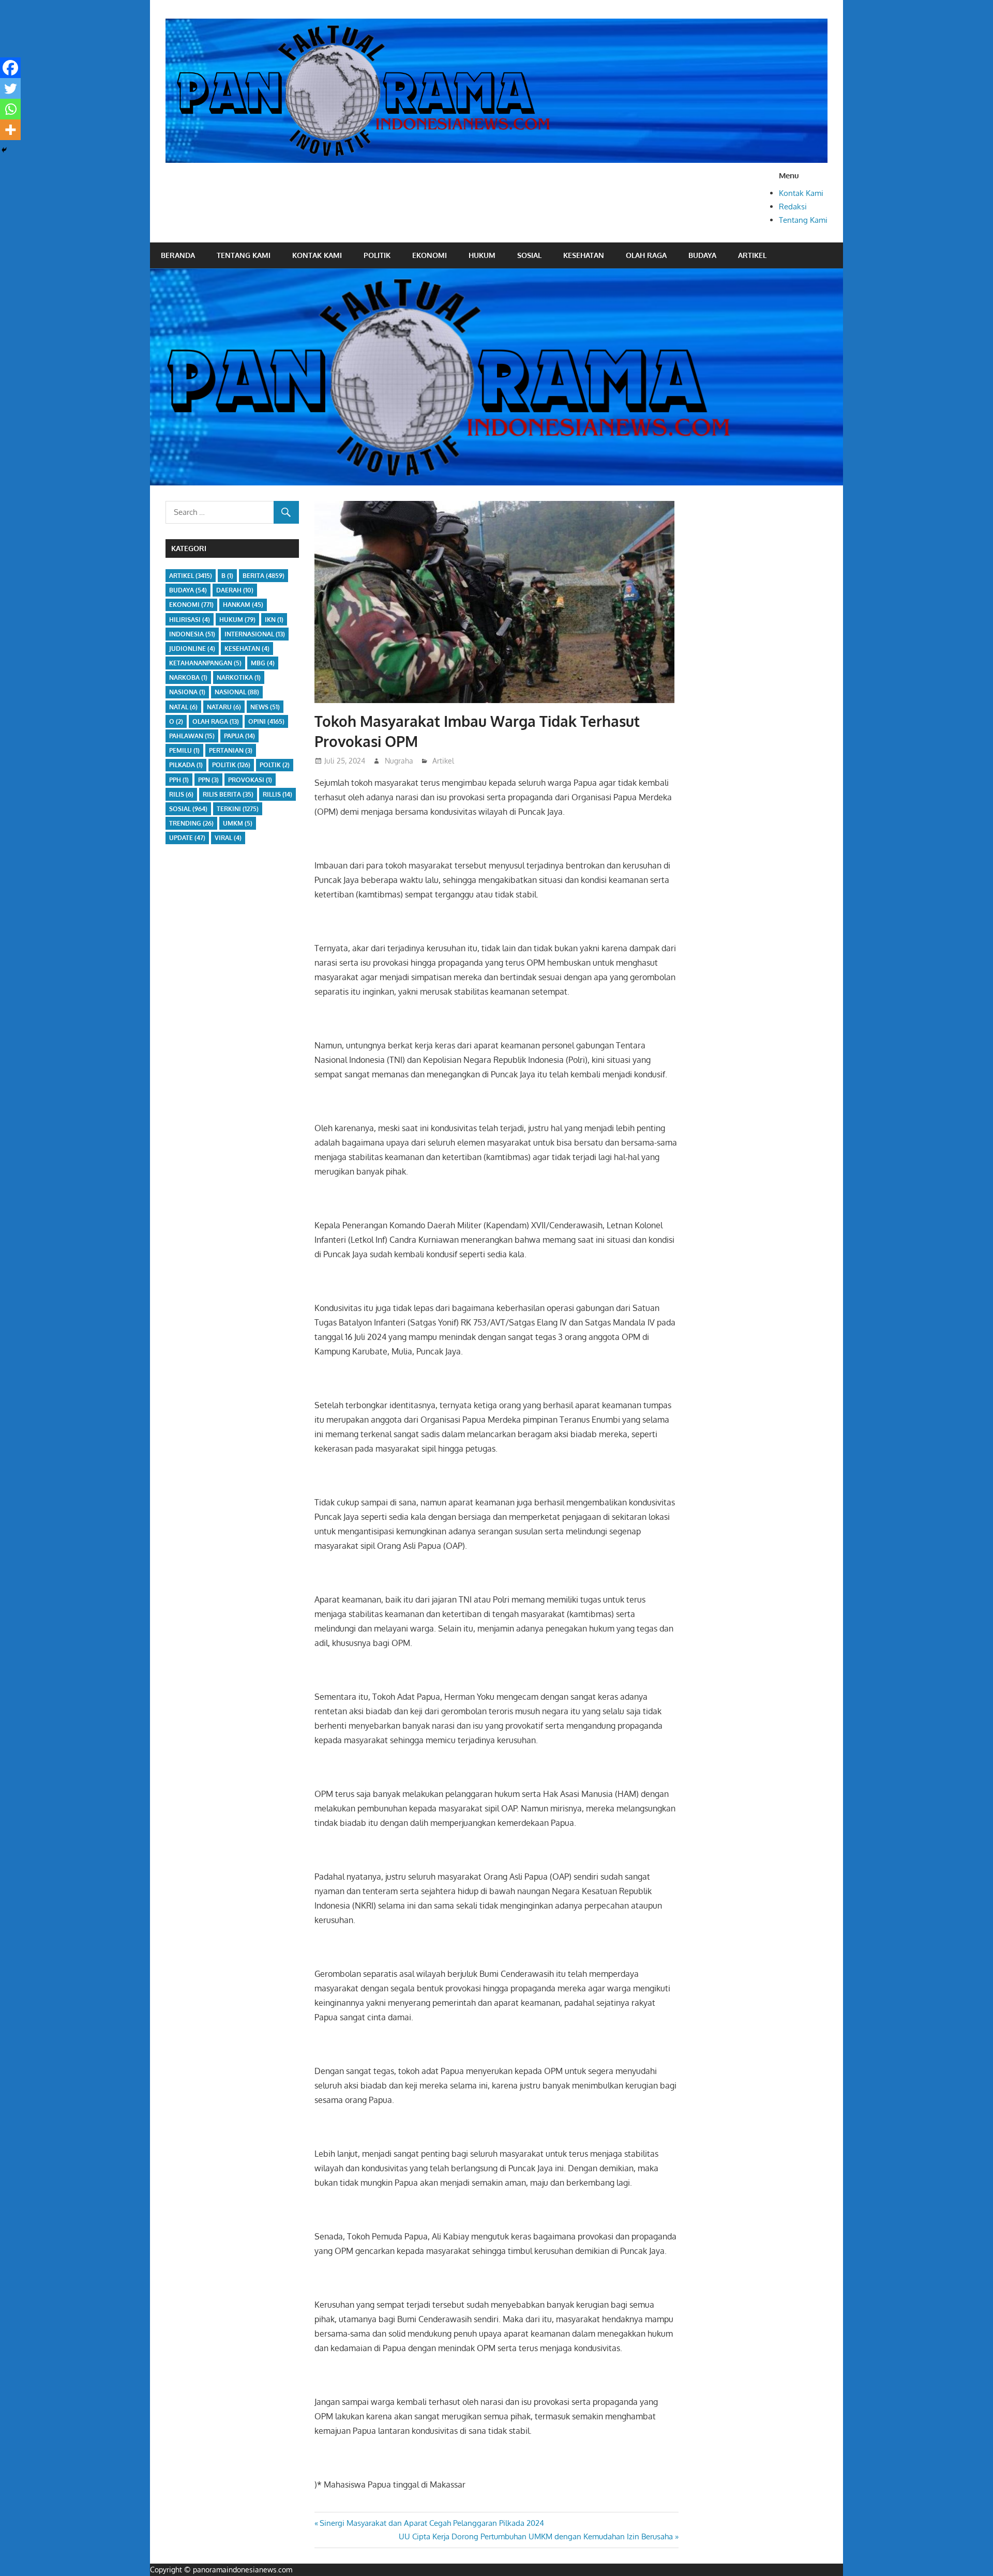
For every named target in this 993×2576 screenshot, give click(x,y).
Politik (377, 255)
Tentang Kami (803, 220)
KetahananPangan (205, 663)
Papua (239, 736)
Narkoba (188, 677)
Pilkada (186, 765)
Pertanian (231, 750)
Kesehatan (584, 255)
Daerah (235, 590)
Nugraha (399, 761)
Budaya (702, 255)
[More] (10, 130)
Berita (264, 576)
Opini (266, 721)
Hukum (482, 255)
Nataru (224, 707)
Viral (228, 838)
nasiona (187, 692)
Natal (183, 707)
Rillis (277, 794)
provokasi (250, 780)
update (187, 838)
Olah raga (646, 255)
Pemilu (184, 750)
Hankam (243, 605)
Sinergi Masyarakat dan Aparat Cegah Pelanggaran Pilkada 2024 (432, 2523)
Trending (191, 823)
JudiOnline (192, 649)
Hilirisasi (190, 620)
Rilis (181, 794)
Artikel (752, 255)
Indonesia (192, 634)
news (265, 707)
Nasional (237, 692)
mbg (263, 663)
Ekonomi (430, 255)
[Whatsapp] (10, 109)
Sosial (529, 255)
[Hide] (4, 150)
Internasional (255, 634)
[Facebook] (10, 68)
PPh (179, 780)
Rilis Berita (228, 794)
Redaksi (793, 207)
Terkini (238, 809)
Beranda (178, 255)
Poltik (275, 765)
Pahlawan (192, 736)
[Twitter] (10, 88)
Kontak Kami (801, 193)
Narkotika (239, 677)
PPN (208, 780)
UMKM (238, 823)
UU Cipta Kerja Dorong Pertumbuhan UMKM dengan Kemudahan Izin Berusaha (536, 2536)
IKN (274, 620)
